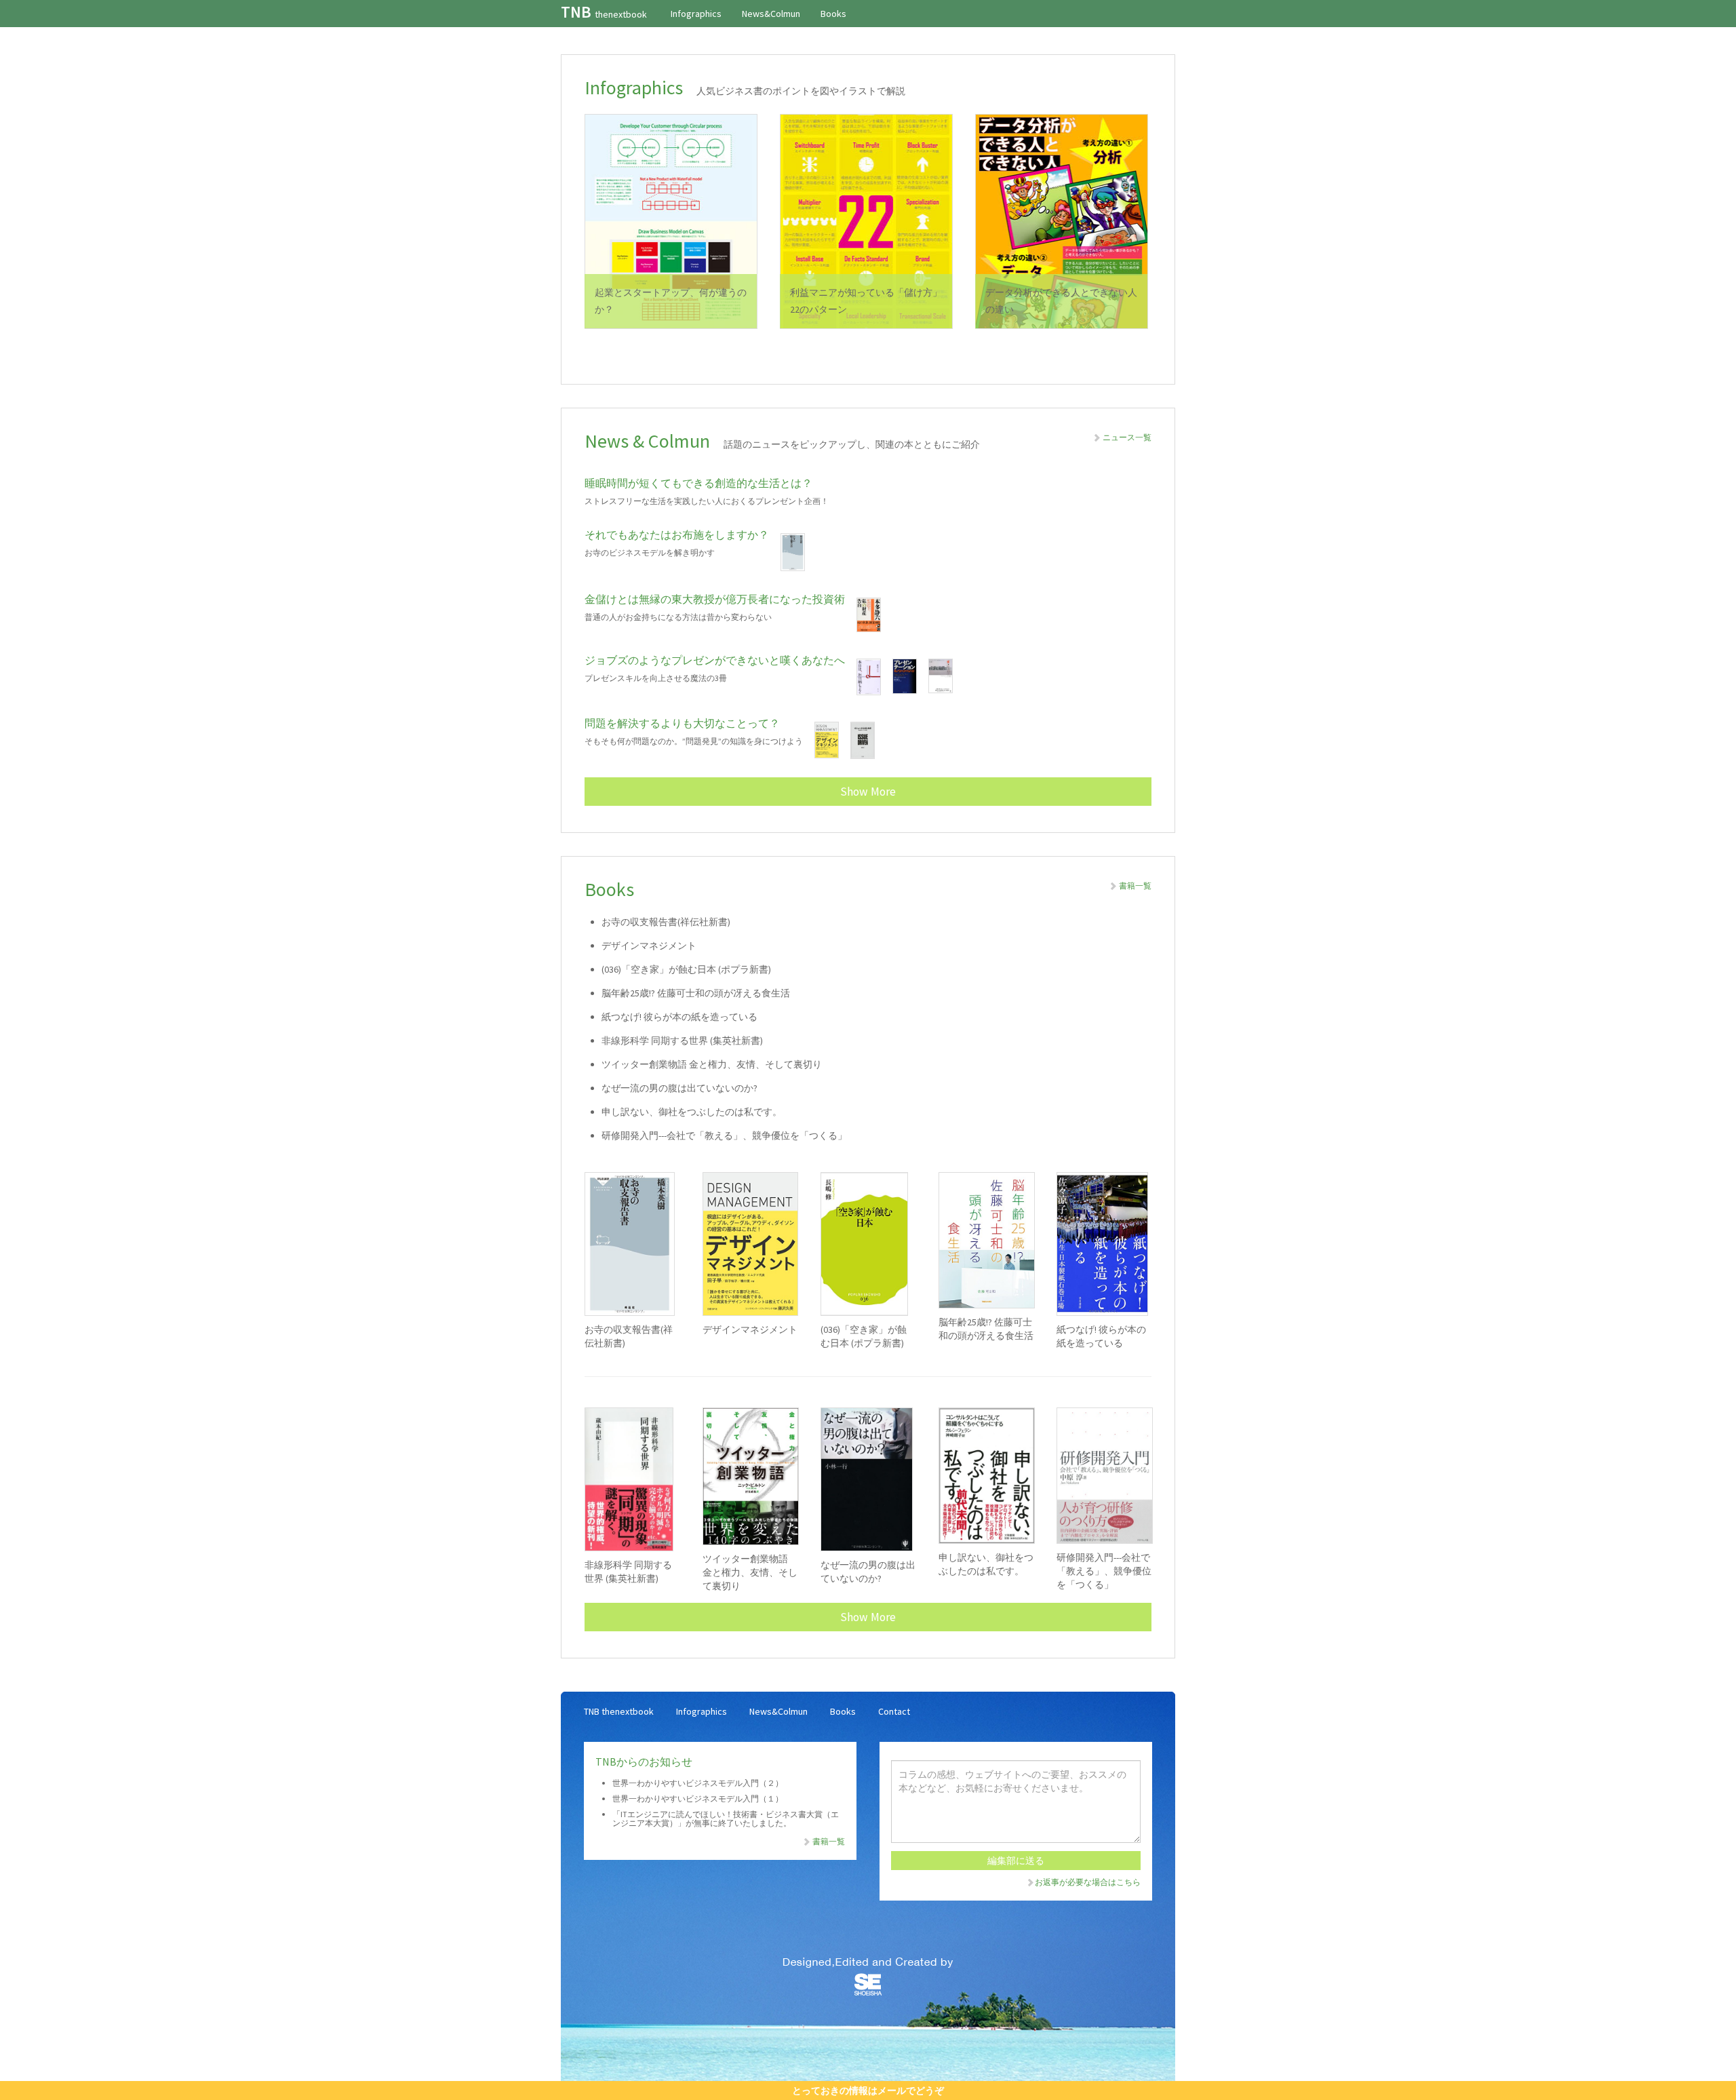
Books (833, 14)
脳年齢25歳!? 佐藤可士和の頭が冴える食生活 (696, 993)
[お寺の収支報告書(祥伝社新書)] (632, 1244)
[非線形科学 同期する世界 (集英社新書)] (632, 1479)
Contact (894, 1711)
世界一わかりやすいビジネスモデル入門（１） (698, 1798)
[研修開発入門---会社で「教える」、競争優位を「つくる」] (1104, 1476)
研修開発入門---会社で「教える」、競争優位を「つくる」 (724, 1135)
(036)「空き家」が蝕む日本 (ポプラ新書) (686, 969)
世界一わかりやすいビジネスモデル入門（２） (698, 1783)
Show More (868, 792)
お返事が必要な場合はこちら (1088, 1882)
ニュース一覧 (1126, 437)
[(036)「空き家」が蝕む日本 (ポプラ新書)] (868, 1244)
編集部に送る (1016, 1861)
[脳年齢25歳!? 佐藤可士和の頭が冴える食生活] (986, 1240)
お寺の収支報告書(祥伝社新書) (666, 922)
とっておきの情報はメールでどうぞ (868, 2091)
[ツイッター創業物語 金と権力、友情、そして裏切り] (750, 1476)
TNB (604, 12)
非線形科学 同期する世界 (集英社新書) (682, 1041)
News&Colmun (771, 14)
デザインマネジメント (649, 946)
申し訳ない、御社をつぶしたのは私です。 (692, 1112)
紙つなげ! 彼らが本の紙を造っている (679, 1017)
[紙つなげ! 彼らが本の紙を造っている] (1104, 1244)
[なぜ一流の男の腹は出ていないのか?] (868, 1479)
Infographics (696, 14)
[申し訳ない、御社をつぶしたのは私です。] (986, 1476)
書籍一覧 (1135, 886)
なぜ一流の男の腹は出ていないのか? (679, 1088)
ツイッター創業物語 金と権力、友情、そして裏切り (712, 1064)
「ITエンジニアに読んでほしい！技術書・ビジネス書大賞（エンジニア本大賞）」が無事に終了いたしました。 (726, 1819)
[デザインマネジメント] (750, 1244)
